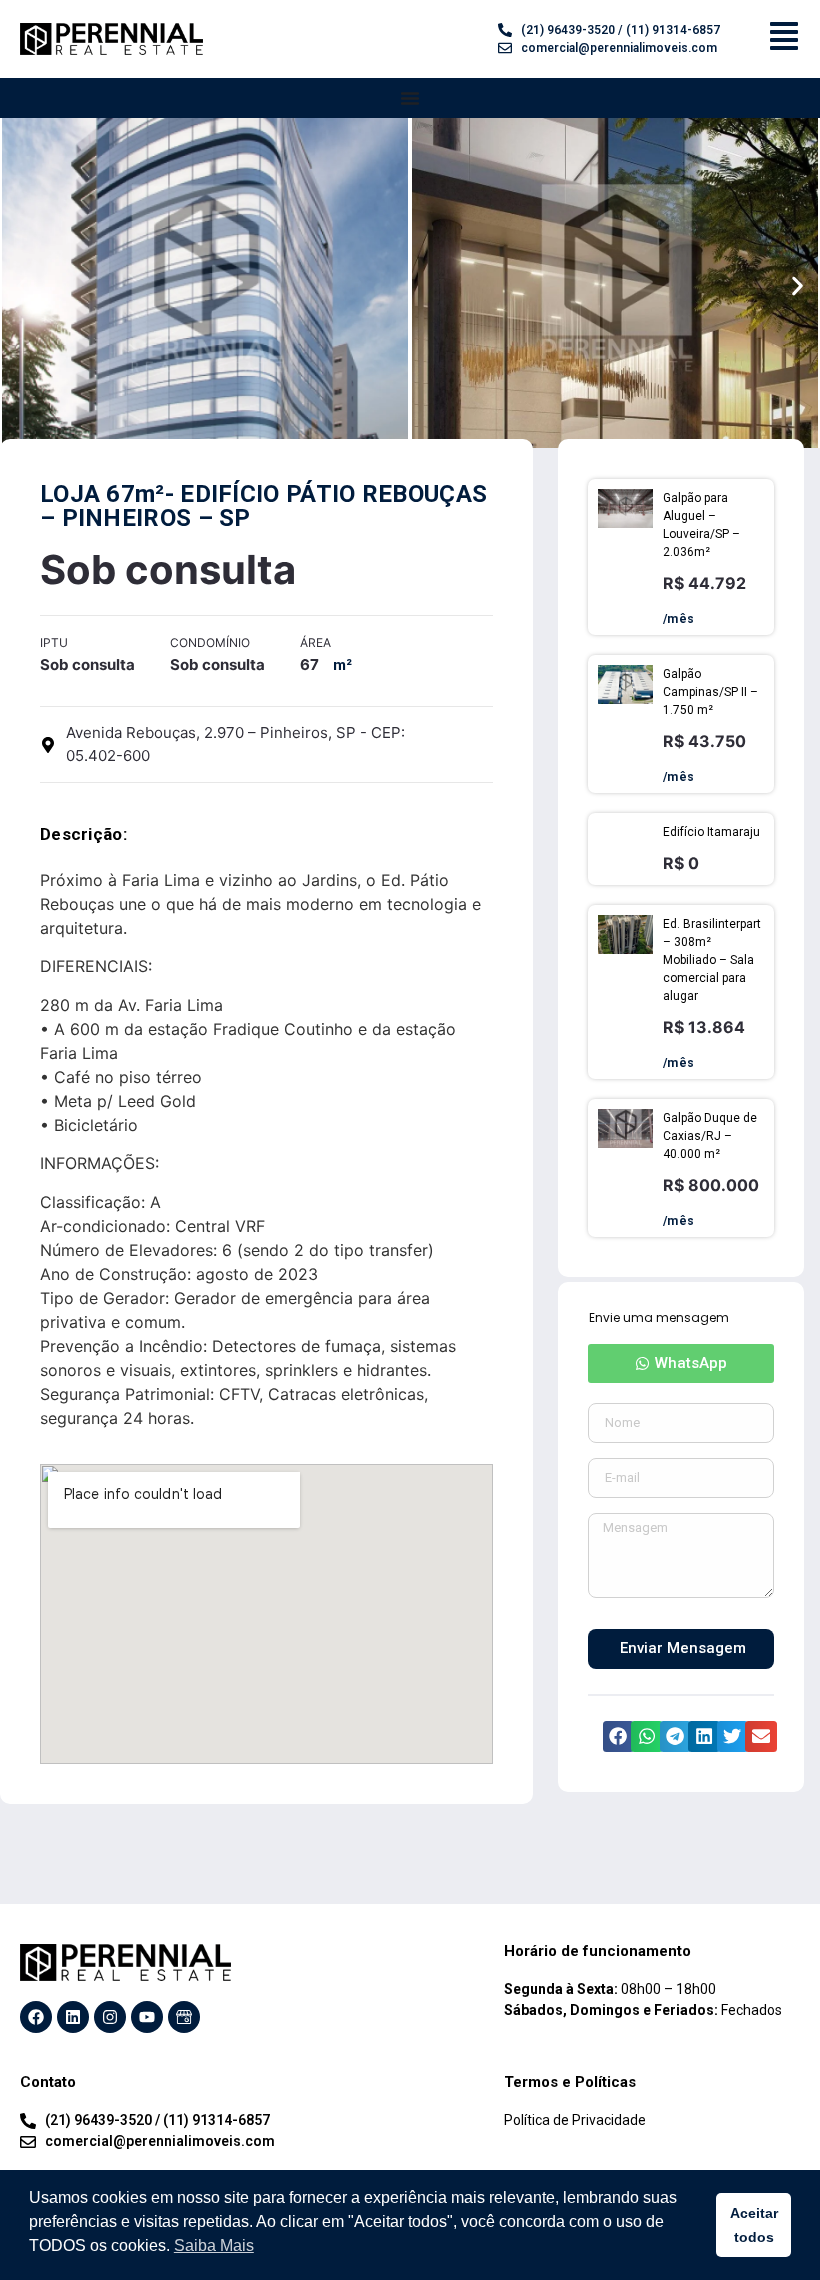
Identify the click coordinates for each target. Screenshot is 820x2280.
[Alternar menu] (410, 98)
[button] (22, 286)
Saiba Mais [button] (214, 2245)
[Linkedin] (73, 2017)
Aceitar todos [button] (754, 2225)
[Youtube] (147, 2017)
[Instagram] (110, 2017)
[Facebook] (36, 2017)
